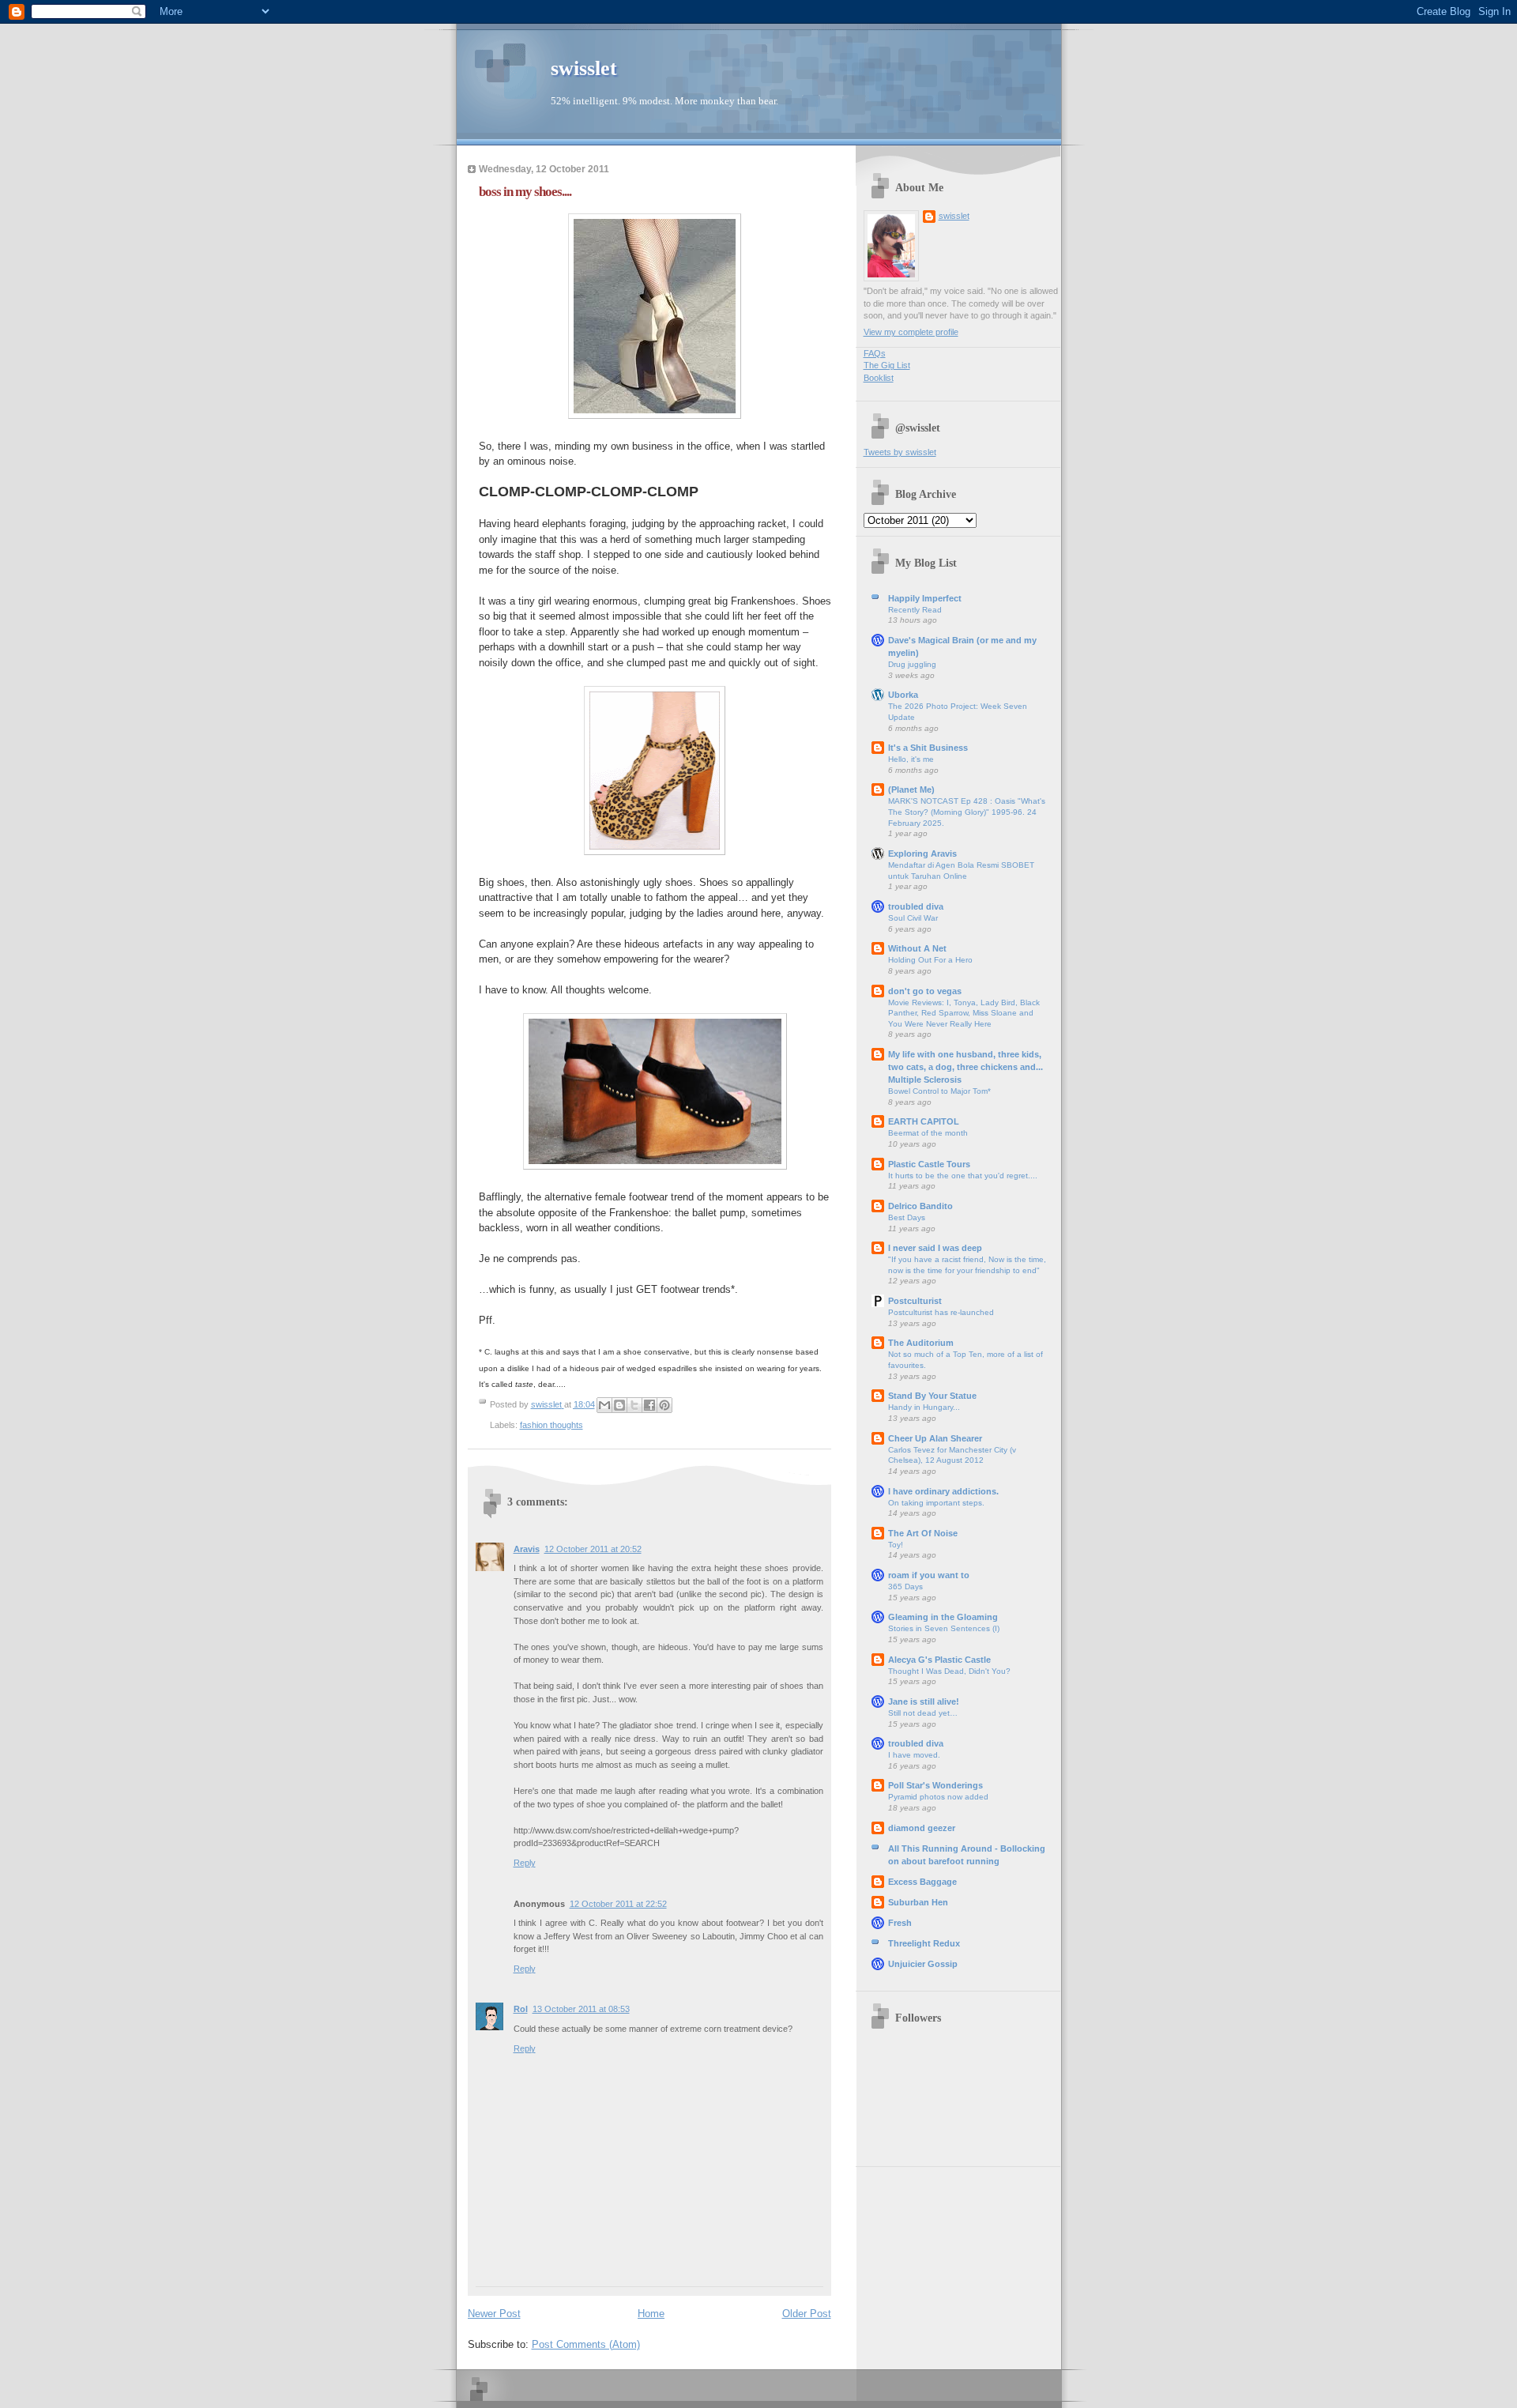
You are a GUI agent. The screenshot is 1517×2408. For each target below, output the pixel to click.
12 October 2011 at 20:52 (593, 1549)
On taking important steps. (936, 1503)
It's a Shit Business (928, 748)
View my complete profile (911, 332)
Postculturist (915, 1301)
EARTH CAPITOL (924, 1121)
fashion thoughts (551, 1425)
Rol (521, 2009)
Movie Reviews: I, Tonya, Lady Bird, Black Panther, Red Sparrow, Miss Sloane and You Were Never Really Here (964, 1013)
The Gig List (887, 365)
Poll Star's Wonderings (935, 1785)
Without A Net (917, 948)
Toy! (896, 1545)
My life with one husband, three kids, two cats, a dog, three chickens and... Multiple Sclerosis (966, 1067)
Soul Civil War (913, 918)
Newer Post (494, 2314)
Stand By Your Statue (932, 1396)
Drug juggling (912, 664)
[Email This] (604, 1405)
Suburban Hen (918, 1902)
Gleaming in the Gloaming (943, 1617)
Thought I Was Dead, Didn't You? (949, 1671)
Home (651, 2314)
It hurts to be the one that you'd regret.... (963, 1176)
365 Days (905, 1586)
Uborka (903, 695)
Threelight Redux (924, 1943)
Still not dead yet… (923, 1713)
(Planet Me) (911, 789)
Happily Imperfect (925, 598)
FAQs (875, 353)
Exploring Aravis (922, 854)
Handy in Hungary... (924, 1407)
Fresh (900, 1923)
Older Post (807, 2314)
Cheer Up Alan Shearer (935, 1438)
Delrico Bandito (920, 1206)
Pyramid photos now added (938, 1797)
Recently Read (915, 610)
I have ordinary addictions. (943, 1491)
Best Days (907, 1217)
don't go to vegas (925, 991)
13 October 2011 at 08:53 (581, 2009)
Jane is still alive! (924, 1701)
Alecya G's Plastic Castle (939, 1660)
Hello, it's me (911, 759)
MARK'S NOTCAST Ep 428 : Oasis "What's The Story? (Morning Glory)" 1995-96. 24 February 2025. (967, 812)
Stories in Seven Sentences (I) (944, 1628)
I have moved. (914, 1755)
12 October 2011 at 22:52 (618, 1904)
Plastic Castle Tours (929, 1164)
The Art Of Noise (923, 1533)
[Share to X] (634, 1405)
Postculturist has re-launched (941, 1312)
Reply (525, 1863)
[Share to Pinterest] (664, 1405)
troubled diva (916, 906)
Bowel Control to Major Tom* (939, 1091)
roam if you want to (929, 1575)
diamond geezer (922, 1828)
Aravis (527, 1549)
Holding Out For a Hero (930, 960)
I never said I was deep (935, 1248)
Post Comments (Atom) (586, 2344)
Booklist (879, 378)
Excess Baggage (922, 1882)
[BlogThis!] (619, 1405)
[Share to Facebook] (649, 1405)
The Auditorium (921, 1343)
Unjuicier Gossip (923, 1964)
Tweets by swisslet (900, 452)
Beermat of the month (928, 1133)
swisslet (584, 68)
